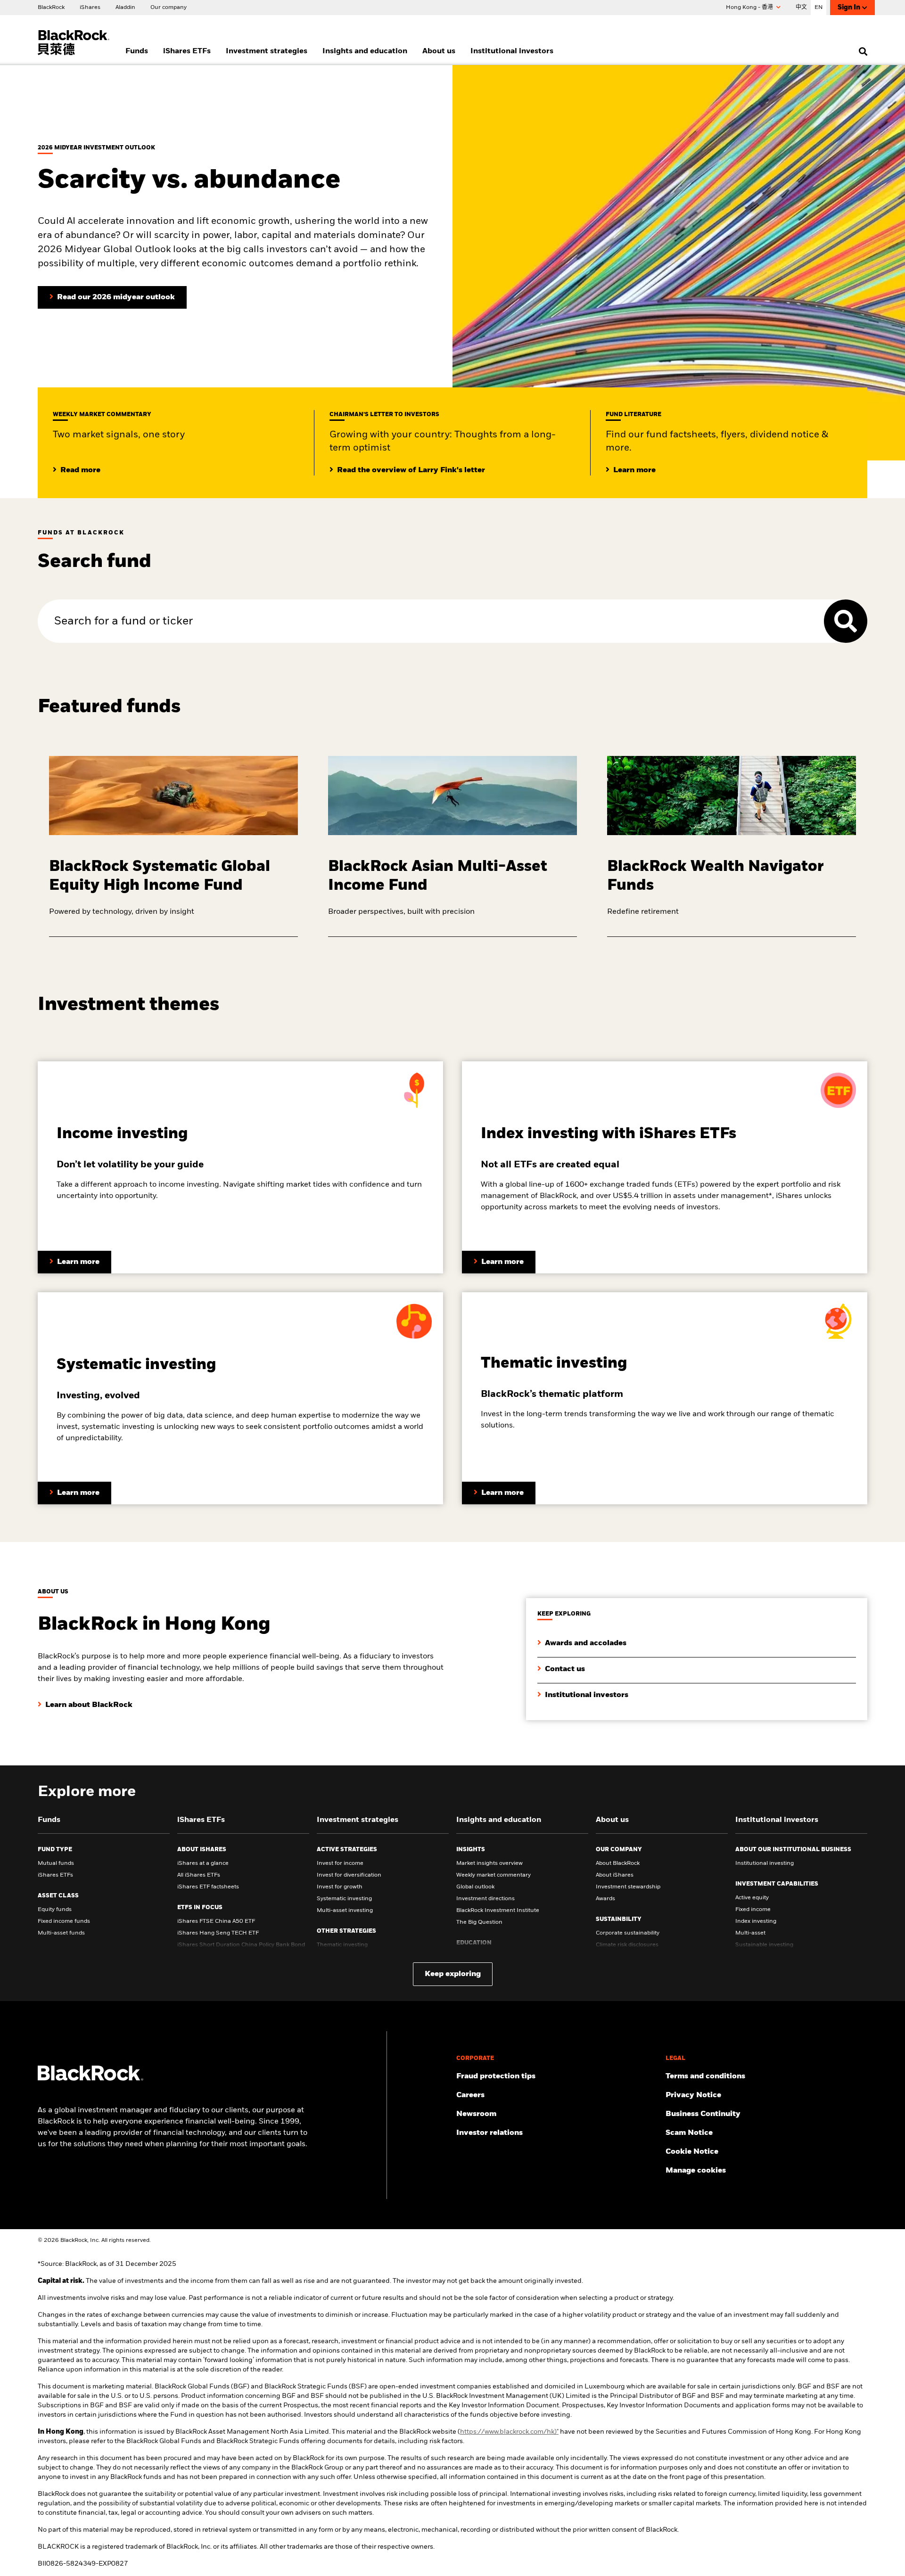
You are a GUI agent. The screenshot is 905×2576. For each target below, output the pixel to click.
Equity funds (55, 1910)
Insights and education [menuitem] (365, 51)
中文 (801, 8)
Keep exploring (453, 1974)
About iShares (615, 1875)
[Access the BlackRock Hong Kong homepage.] (90, 2079)
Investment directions (485, 1899)
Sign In (849, 8)
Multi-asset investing (345, 1911)
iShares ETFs (55, 1875)
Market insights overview (490, 1863)
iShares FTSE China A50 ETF (216, 1921)
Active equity (752, 1898)
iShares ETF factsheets (208, 1887)
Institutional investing (765, 1863)
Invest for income (340, 1863)
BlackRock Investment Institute (498, 1911)
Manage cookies (696, 2171)
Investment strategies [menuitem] (267, 51)
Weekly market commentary (494, 1875)
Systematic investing (344, 1899)
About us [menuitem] (439, 51)
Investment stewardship (628, 1887)
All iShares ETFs (199, 1875)
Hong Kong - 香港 (750, 8)
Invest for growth (340, 1887)
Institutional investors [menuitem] (512, 51)
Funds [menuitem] (137, 51)
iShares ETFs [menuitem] (187, 51)
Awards (605, 1899)
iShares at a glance (203, 1863)
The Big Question (479, 1922)
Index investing (756, 1921)
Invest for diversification (349, 1875)
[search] (861, 51)
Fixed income (753, 1910)
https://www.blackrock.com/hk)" (509, 2432)
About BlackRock (618, 1863)
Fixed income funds (64, 1921)
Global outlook (475, 1887)
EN (819, 8)
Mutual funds (56, 1863)
